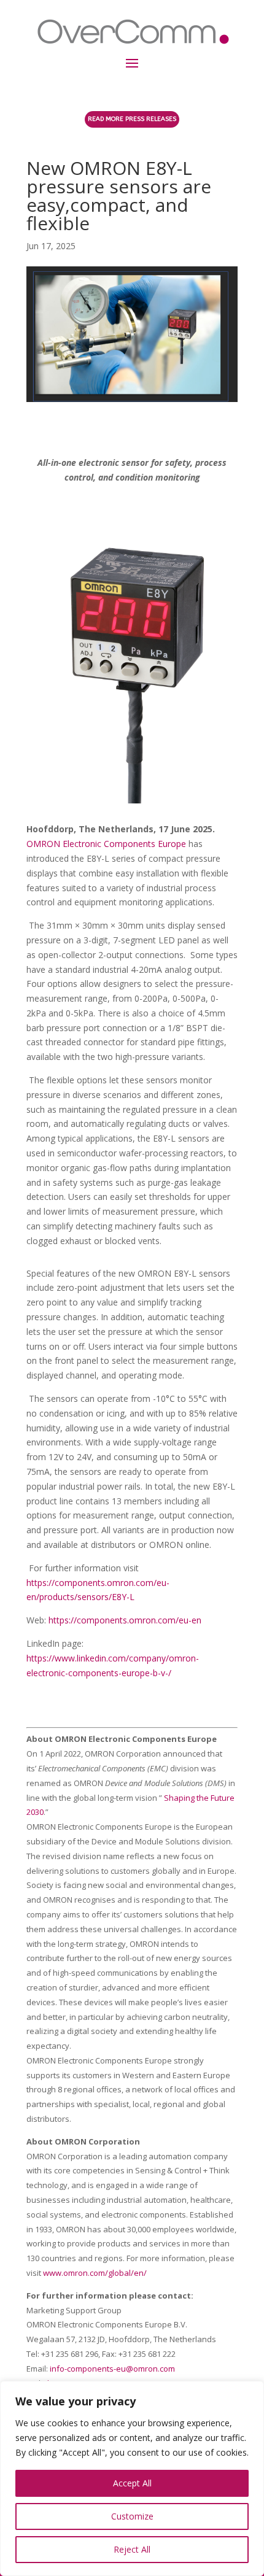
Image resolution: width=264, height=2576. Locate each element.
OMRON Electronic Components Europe (106, 844)
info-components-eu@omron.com (112, 2369)
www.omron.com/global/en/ (95, 2273)
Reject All (132, 2549)
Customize (132, 2516)
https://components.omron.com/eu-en (125, 1620)
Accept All (132, 2483)
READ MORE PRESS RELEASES (132, 119)
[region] (132, 2478)
